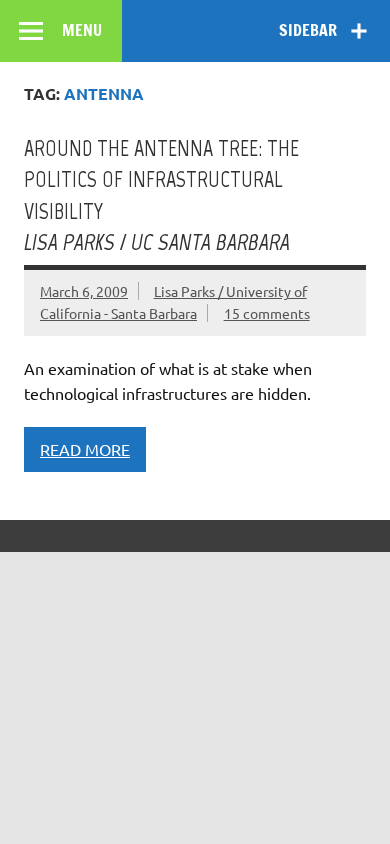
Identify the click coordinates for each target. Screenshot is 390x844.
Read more (85, 449)
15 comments (267, 313)
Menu (82, 30)
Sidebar (308, 30)
